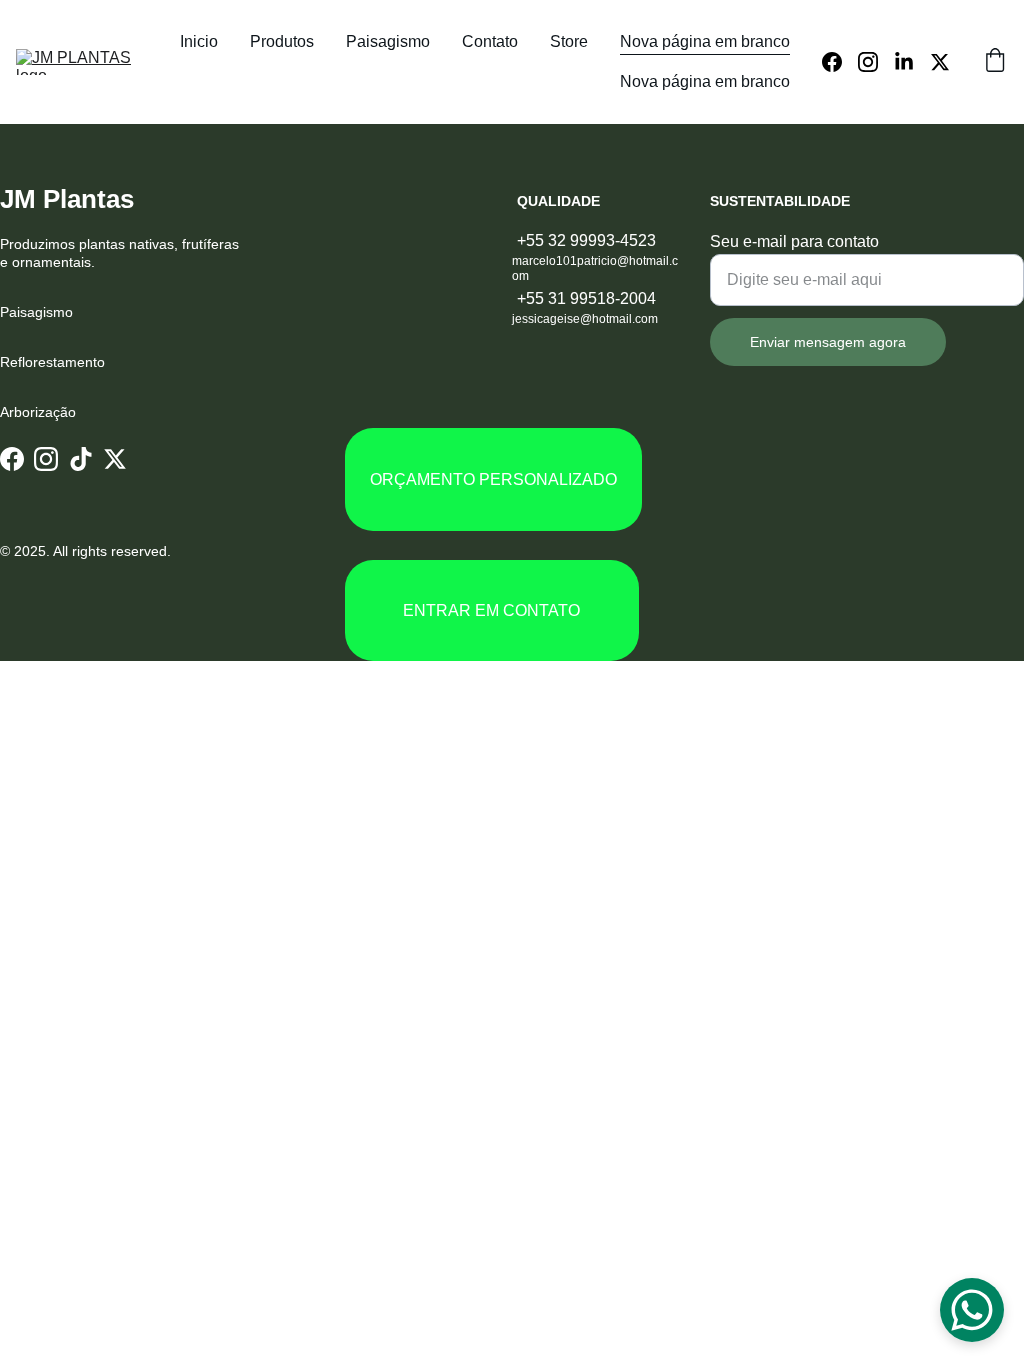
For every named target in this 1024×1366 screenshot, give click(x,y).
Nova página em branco (705, 41)
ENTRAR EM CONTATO (491, 610)
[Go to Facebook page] (840, 62)
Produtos (282, 41)
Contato (490, 41)
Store (569, 41)
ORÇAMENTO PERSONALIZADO (493, 479)
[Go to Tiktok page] (81, 458)
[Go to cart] (995, 62)
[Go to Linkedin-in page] (912, 62)
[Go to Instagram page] (876, 62)
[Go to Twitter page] (940, 62)
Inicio (199, 41)
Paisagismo (388, 41)
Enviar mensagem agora (828, 342)
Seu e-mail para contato (794, 241)
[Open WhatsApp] (972, 1310)
